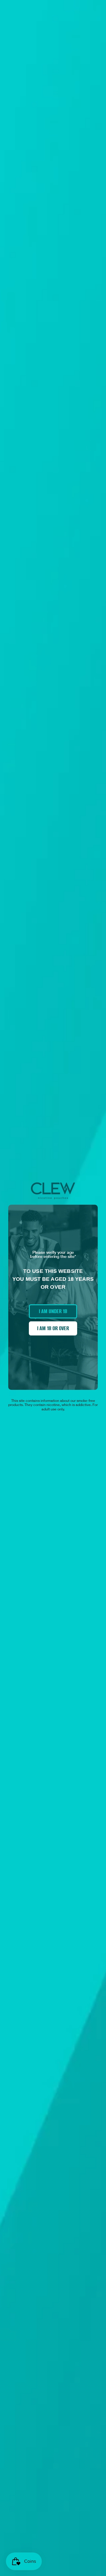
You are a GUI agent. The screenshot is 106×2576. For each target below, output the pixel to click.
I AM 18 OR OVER (53, 1328)
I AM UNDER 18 (53, 1311)
